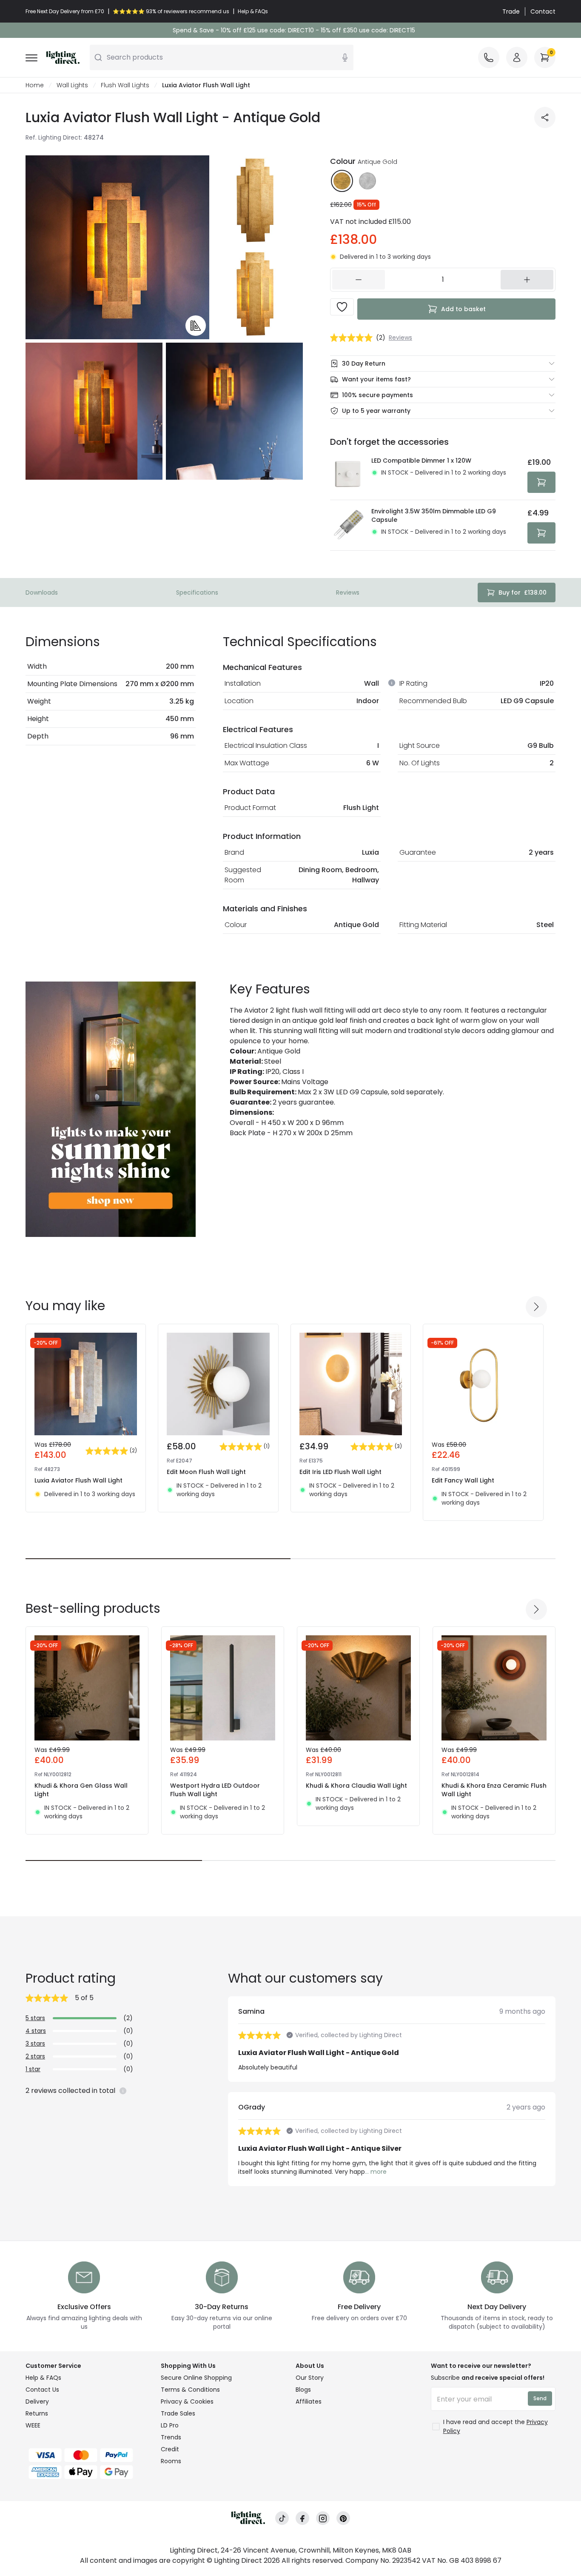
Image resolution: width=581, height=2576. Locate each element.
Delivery (37, 2401)
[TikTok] (282, 2518)
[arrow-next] (536, 1307)
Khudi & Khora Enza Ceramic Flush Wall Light (494, 1790)
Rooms (171, 2461)
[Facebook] (302, 2518)
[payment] (88, 2455)
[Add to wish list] (342, 307)
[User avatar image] (517, 57)
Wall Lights (72, 85)
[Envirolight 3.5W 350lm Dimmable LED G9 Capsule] (348, 525)
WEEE (33, 2425)
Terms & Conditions (190, 2390)
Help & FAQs (43, 2378)
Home (35, 85)
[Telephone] (489, 57)
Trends (171, 2437)
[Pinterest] (343, 2518)
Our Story (310, 2378)
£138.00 (523, 592)
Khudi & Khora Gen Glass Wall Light (81, 1790)
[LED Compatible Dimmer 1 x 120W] (348, 475)
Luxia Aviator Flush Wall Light (78, 1480)
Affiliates (309, 2401)
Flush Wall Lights (125, 85)
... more (376, 2172)
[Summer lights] (111, 1109)
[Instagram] (323, 2518)
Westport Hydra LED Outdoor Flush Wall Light (215, 1790)
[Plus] (527, 280)
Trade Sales (178, 2413)
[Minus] (359, 280)
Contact (543, 11)
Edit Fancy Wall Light (463, 1480)
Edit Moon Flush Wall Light (206, 1472)
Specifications (197, 592)
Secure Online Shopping (196, 2378)
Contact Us (42, 2390)
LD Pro (170, 2425)
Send (540, 2398)
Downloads (42, 592)
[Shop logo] (63, 57)
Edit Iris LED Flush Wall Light (340, 1472)
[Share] (545, 117)
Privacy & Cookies (187, 2401)
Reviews (348, 592)
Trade (511, 11)
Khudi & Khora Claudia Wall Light (356, 1786)
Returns (37, 2413)
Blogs (303, 2390)
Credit (170, 2449)
